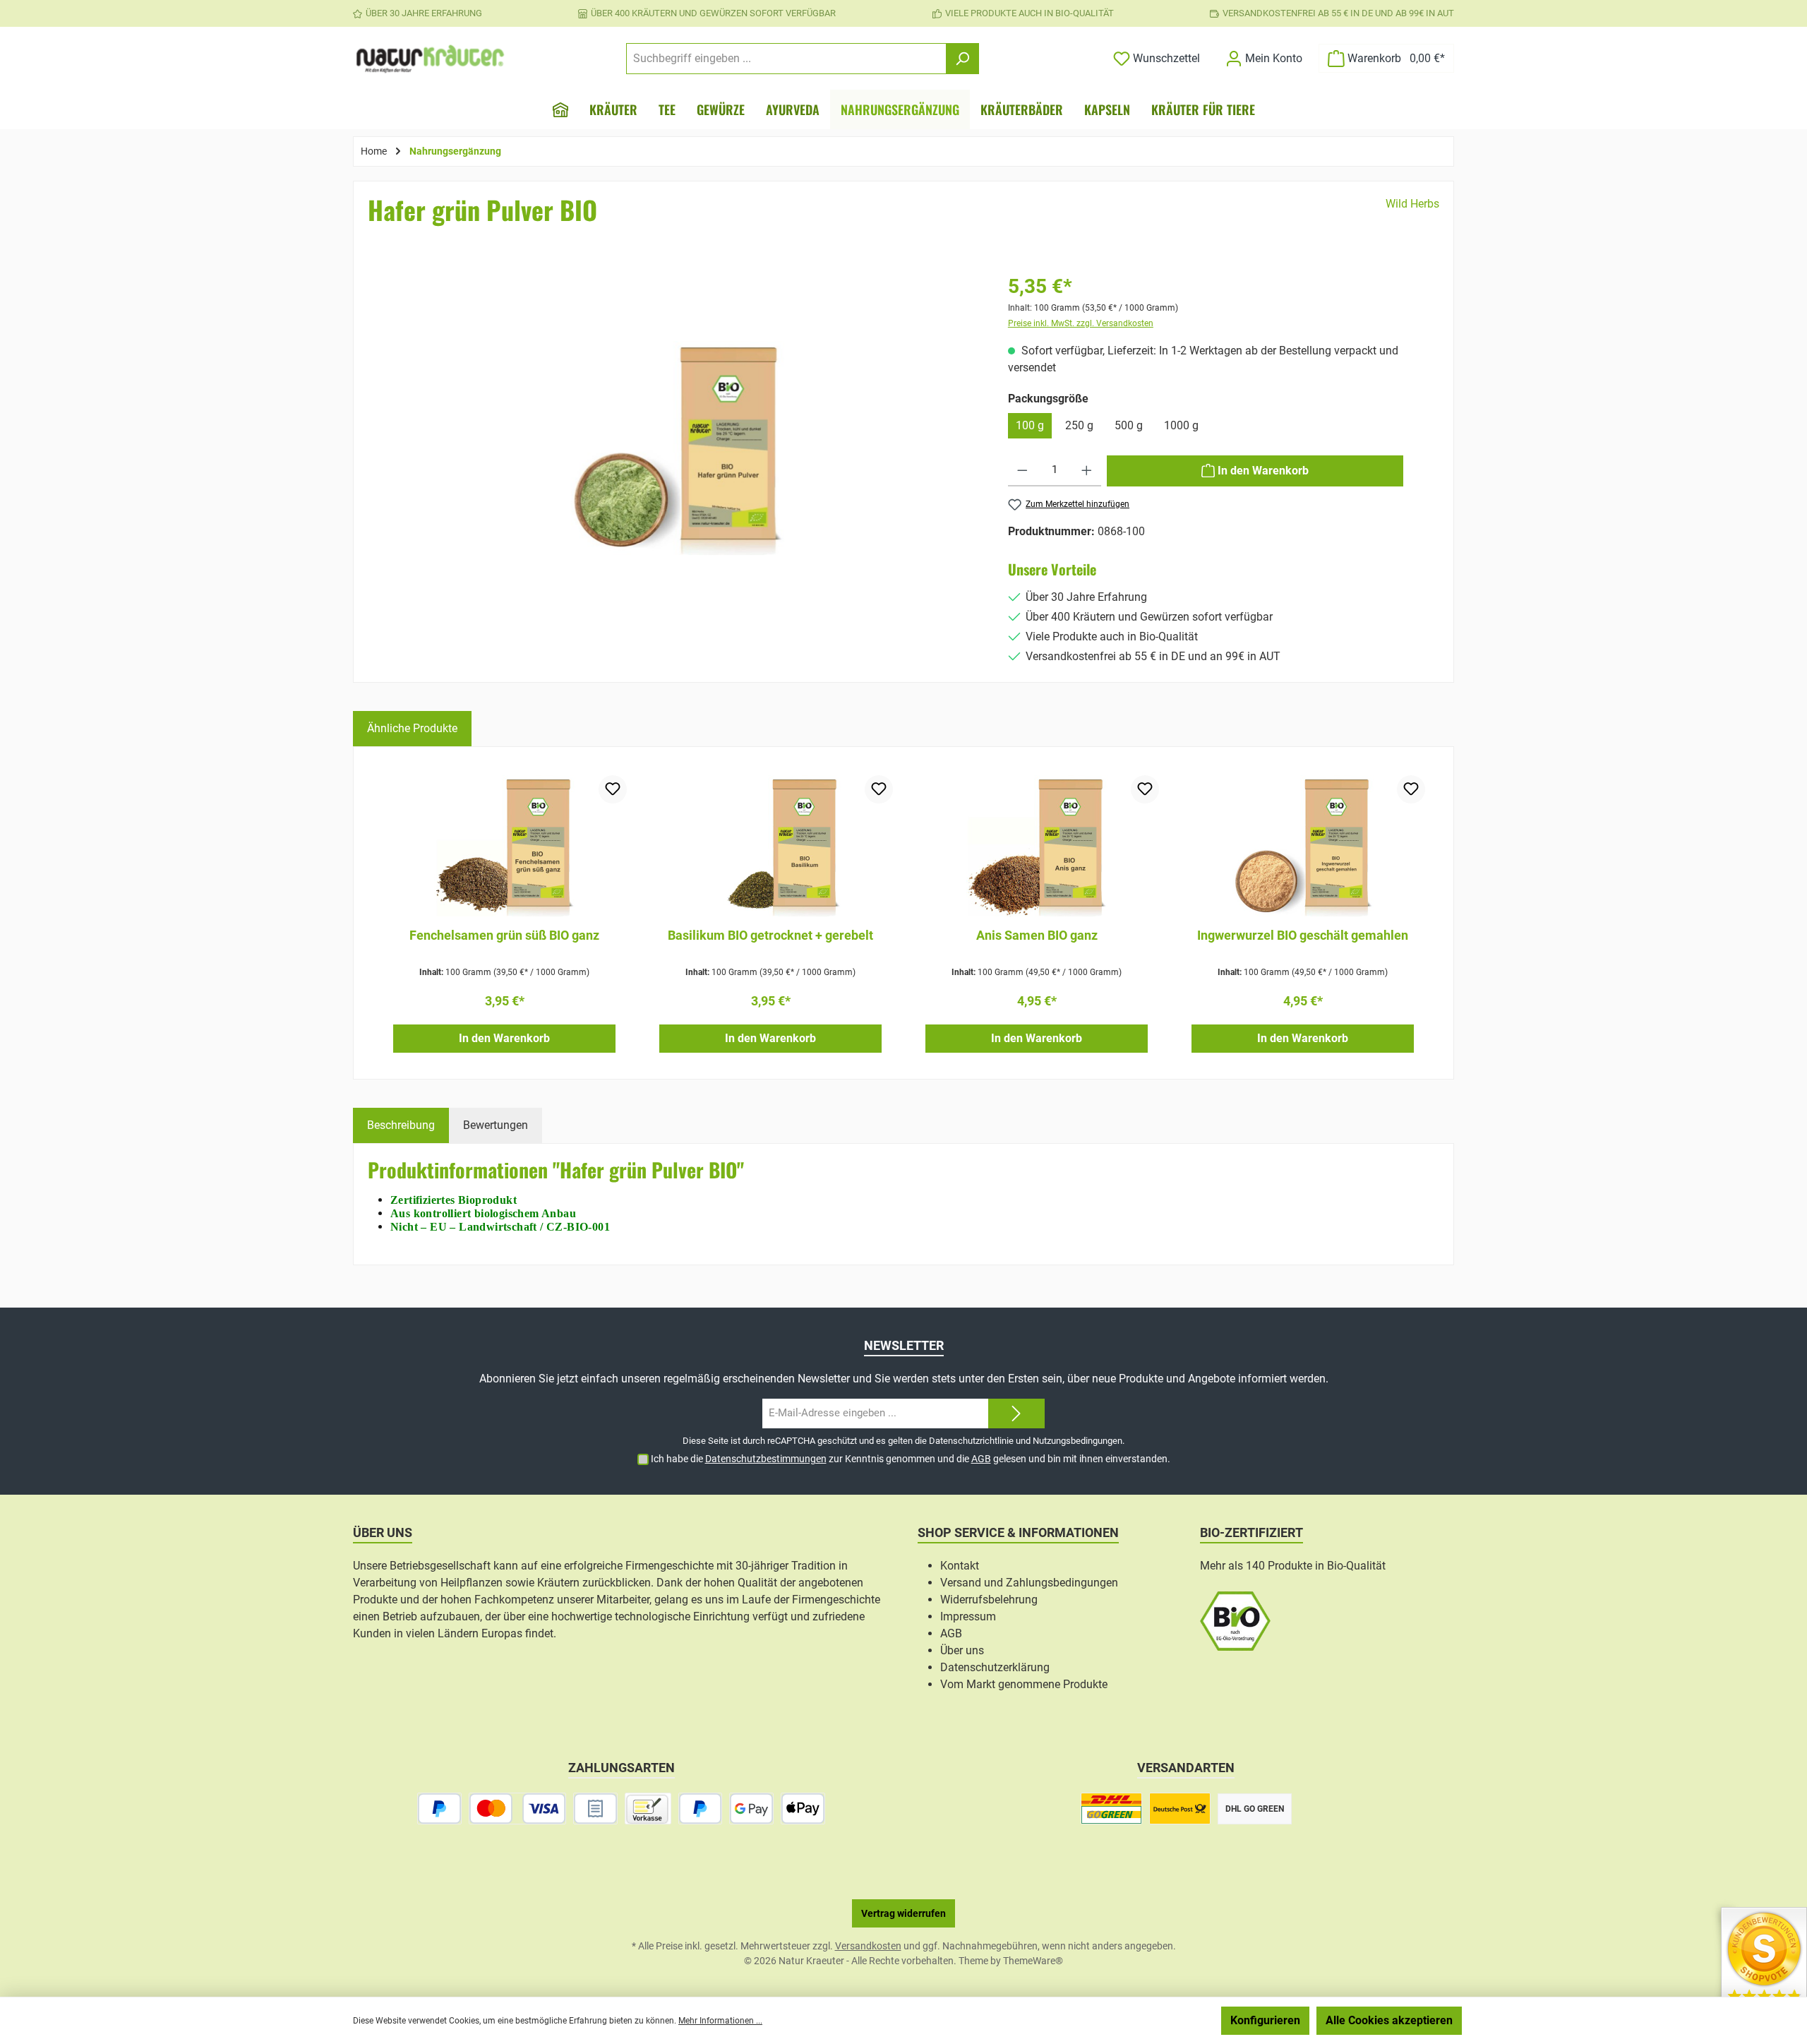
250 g (1079, 425)
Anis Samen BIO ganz (1037, 935)
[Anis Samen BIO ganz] (1037, 846)
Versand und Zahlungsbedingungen (1029, 1583)
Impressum (968, 1616)
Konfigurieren (1265, 2020)
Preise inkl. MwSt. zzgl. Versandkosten (1081, 323)
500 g (1129, 425)
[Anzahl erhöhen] (1087, 471)
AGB (981, 1459)
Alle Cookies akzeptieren (1389, 2020)
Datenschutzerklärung (995, 1667)
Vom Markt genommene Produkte (1024, 1684)
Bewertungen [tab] (496, 1125)
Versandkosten (868, 1946)
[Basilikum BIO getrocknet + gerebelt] (770, 846)
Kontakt (960, 1566)
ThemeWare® (1033, 1961)
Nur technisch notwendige (1139, 2020)
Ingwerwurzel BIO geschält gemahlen (1303, 935)
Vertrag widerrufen (903, 1913)
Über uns (962, 1650)
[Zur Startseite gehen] (431, 59)
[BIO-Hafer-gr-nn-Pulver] (678, 448)
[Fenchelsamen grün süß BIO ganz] (504, 846)
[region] (678, 470)
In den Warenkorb (504, 1038)
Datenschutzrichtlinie (971, 1441)
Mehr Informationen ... (720, 2021)
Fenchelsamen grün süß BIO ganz (504, 935)
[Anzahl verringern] (1022, 471)
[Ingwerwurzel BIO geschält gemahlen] (1303, 846)
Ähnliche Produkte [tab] (412, 728)
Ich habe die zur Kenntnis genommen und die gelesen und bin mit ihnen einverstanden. (911, 1459)
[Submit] (1016, 1414)
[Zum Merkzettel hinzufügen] (613, 789)
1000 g (1181, 425)
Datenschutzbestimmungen (766, 1459)
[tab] (401, 1125)
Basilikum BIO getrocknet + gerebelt (770, 935)
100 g (1030, 425)
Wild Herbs (1412, 204)
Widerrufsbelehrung (989, 1600)
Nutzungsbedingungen (1077, 1441)
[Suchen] (962, 59)
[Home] (560, 109)
